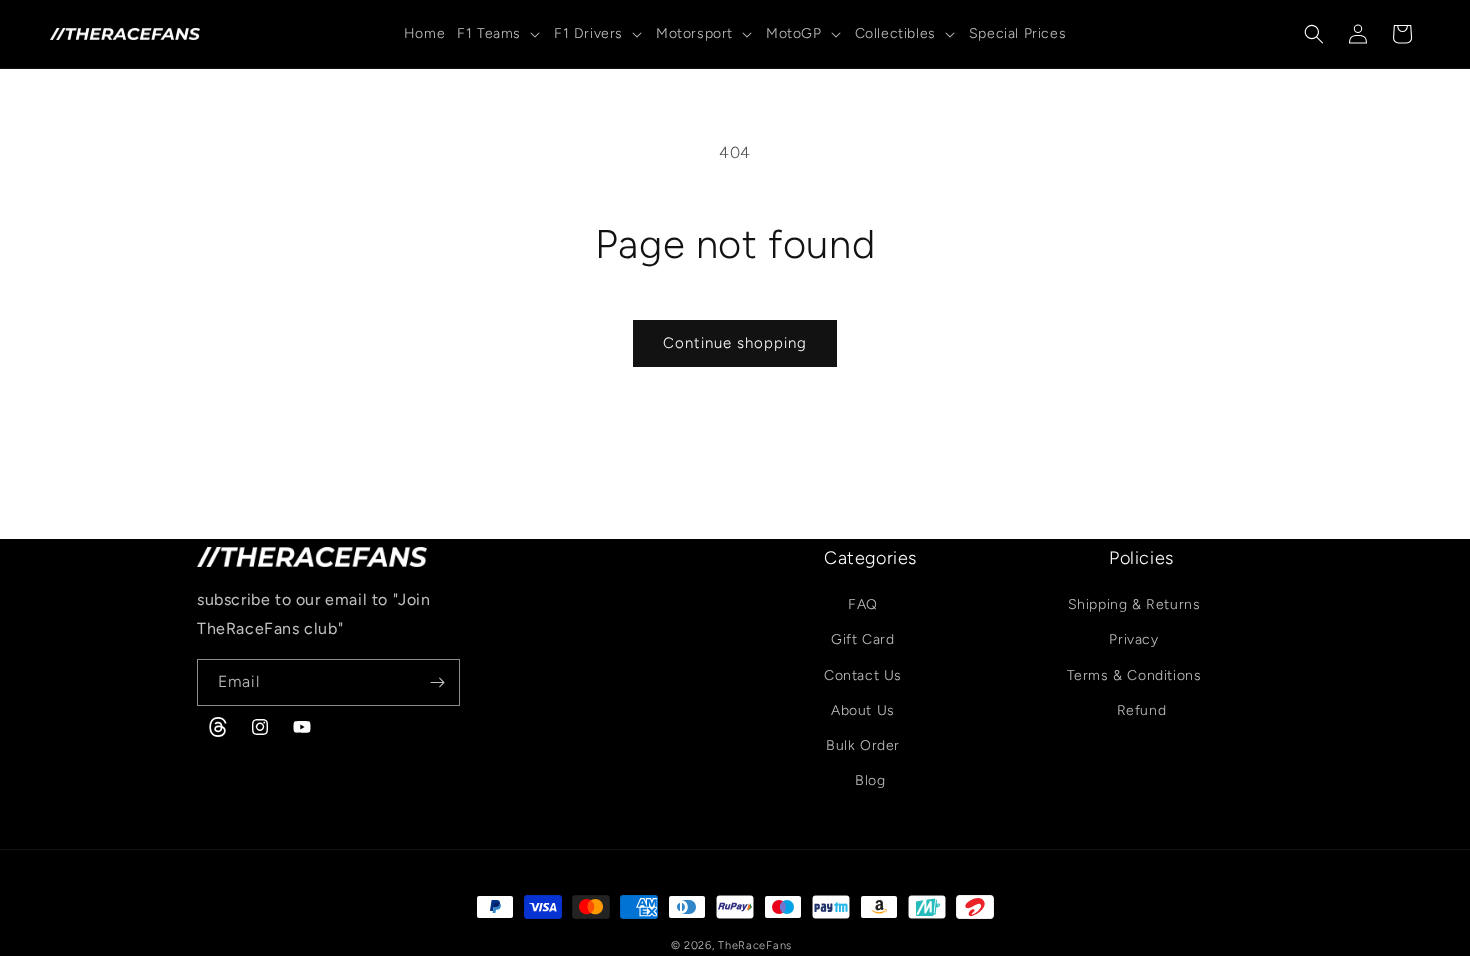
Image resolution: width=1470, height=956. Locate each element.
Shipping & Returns (1134, 605)
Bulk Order (863, 746)
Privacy (1133, 640)
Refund (1142, 710)
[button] (499, 34)
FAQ (863, 605)
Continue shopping (735, 343)
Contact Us (863, 675)
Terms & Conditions (1134, 675)
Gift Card (862, 640)
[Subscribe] (437, 682)
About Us (863, 710)
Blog (870, 781)
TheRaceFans (755, 945)
